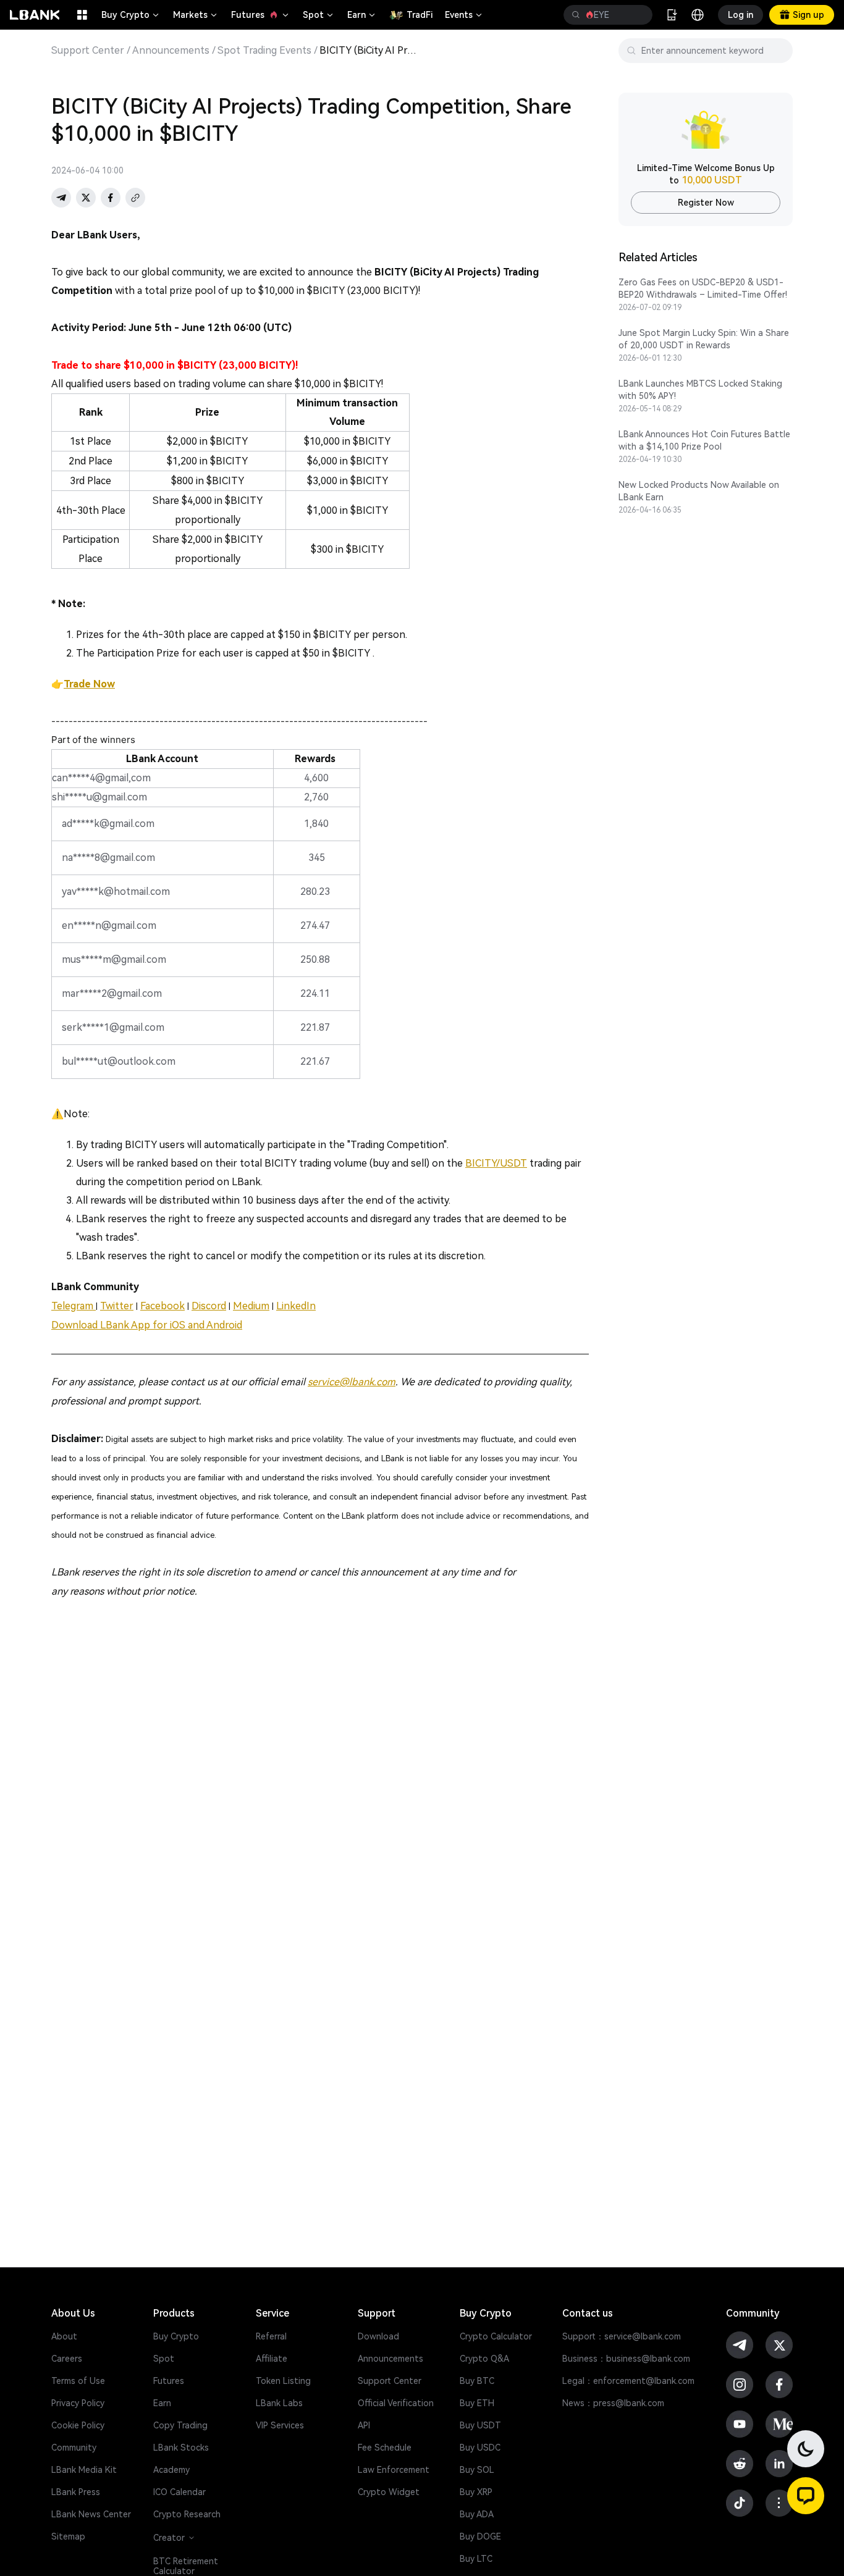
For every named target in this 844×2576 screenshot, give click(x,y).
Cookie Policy (78, 2425)
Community (74, 2448)
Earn (362, 15)
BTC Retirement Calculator (186, 2566)
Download (378, 2336)
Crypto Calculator (496, 2336)
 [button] (576, 15)
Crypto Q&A (484, 2359)
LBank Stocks (181, 2448)
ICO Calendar (179, 2492)
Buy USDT (480, 2425)
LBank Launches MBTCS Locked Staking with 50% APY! (700, 390)
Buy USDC (480, 2448)
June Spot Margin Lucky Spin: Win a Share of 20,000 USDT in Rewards (704, 339)
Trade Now (89, 684)
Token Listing (283, 2381)
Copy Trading (180, 2425)
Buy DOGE (480, 2536)
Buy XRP (476, 2492)
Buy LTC (476, 2559)
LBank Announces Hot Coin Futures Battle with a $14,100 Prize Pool (704, 440)
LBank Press (76, 2492)
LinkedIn (296, 1306)
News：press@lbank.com (613, 2403)
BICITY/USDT (496, 1163)
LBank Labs (279, 2403)
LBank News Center (91, 2514)
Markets (196, 15)
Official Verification (396, 2403)
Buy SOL (477, 2470)
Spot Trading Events (264, 51)
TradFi (420, 15)
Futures (261, 15)
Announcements (171, 51)
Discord (209, 1306)
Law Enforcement (394, 2470)
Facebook (162, 1306)
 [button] (638, 15)
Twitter (117, 1306)
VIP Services (280, 2425)
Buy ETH (477, 2403)
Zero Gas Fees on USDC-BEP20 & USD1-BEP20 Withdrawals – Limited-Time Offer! (703, 288)
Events (464, 15)
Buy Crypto (131, 15)
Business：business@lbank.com (626, 2359)
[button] (806, 2496)
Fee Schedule (385, 2448)
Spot (319, 15)
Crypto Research (187, 2514)
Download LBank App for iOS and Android (147, 1325)
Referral (271, 2336)
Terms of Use (78, 2381)
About (64, 2336)
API (364, 2425)
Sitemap (68, 2536)
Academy (171, 2470)
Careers (67, 2359)
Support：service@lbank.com (622, 2336)
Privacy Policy (78, 2403)
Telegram (74, 1306)
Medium (251, 1306)
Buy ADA (477, 2514)
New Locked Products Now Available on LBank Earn (699, 491)
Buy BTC (477, 2381)
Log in (741, 15)
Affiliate (272, 2359)
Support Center (88, 51)
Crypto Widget (389, 2492)
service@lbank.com (352, 1382)
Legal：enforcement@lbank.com (628, 2381)
